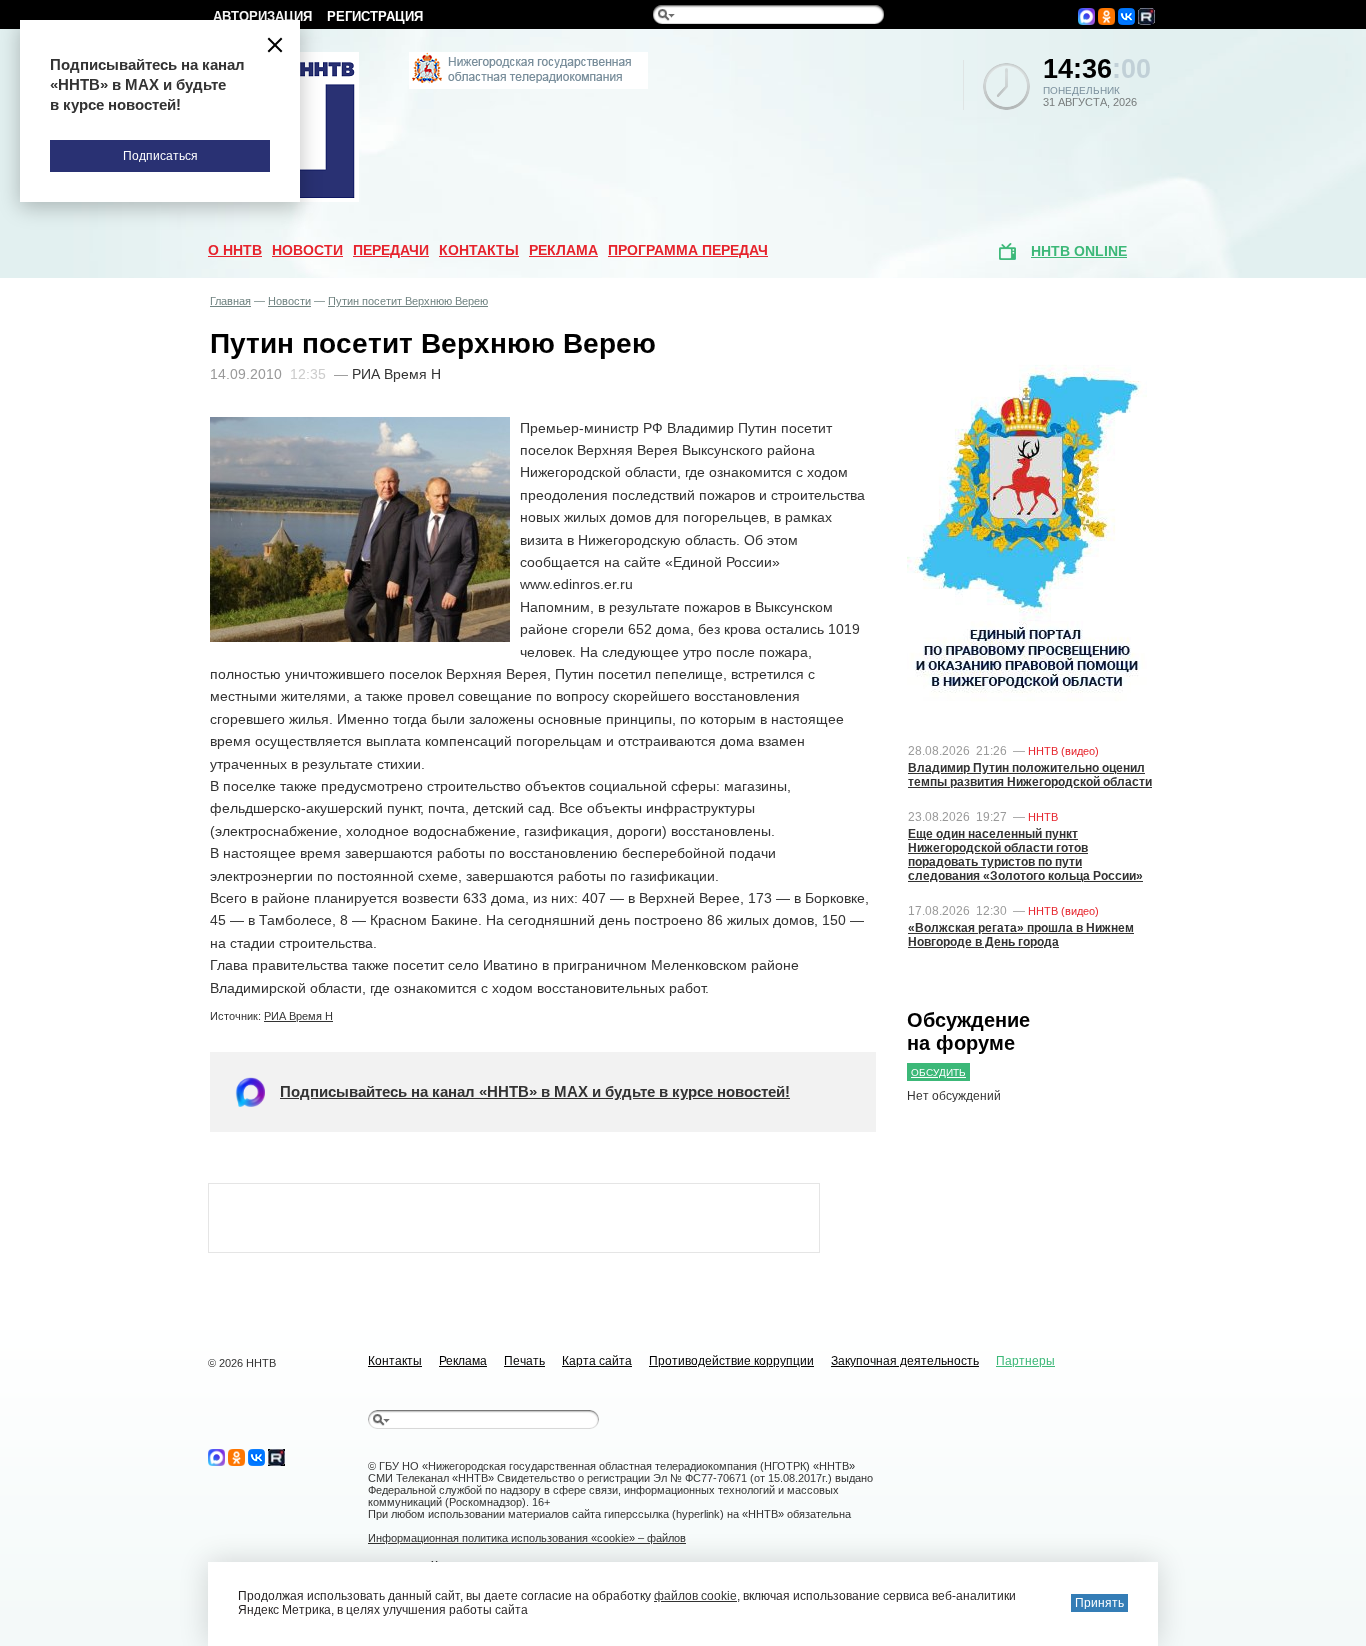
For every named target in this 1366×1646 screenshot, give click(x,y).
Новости (307, 250)
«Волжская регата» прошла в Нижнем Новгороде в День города (1021, 935)
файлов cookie (695, 1596)
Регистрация (375, 16)
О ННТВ (235, 250)
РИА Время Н (298, 1016)
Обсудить (938, 1072)
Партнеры (1025, 1361)
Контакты (479, 250)
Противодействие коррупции (731, 1361)
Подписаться (160, 156)
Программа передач (688, 250)
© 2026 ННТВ (242, 1363)
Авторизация (262, 16)
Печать (524, 1361)
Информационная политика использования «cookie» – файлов (527, 1538)
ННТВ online (1079, 251)
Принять (1099, 1603)
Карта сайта (597, 1361)
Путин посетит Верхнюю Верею (408, 301)
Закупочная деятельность (905, 1361)
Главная (230, 301)
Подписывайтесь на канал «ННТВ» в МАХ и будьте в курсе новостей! (535, 1091)
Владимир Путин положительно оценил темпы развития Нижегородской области (1030, 775)
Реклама (563, 250)
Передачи (391, 250)
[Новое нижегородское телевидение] (528, 85)
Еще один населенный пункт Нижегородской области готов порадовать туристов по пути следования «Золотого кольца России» (1025, 855)
